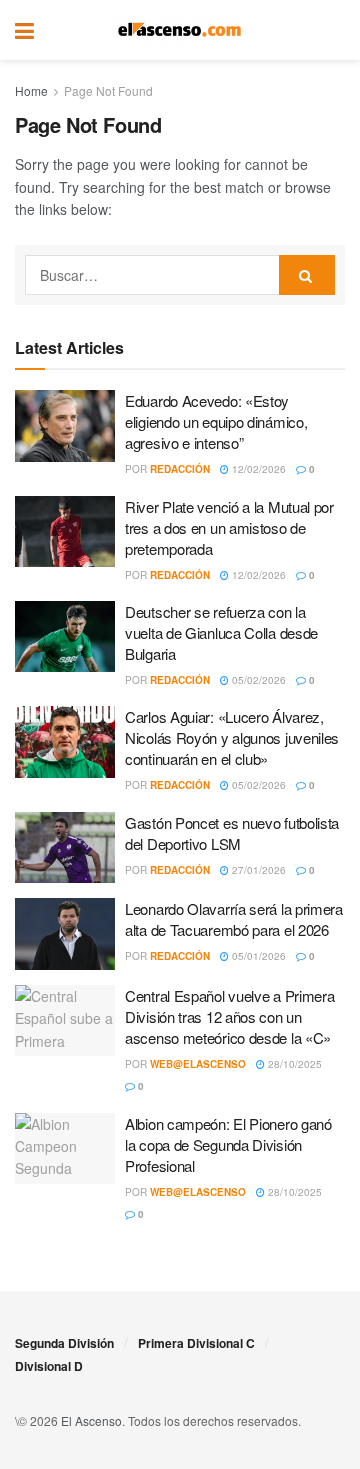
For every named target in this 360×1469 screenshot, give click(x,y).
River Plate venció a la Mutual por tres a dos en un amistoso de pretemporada (229, 527)
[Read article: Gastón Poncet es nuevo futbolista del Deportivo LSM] (65, 848)
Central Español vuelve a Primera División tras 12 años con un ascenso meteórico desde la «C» (229, 1016)
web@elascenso (198, 1064)
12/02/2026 (257, 469)
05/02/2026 (257, 680)
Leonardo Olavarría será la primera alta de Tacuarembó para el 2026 (234, 919)
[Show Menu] (24, 30)
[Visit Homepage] (179, 30)
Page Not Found (108, 90)
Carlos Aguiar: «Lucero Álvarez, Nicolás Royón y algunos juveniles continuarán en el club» (232, 737)
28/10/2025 (293, 1064)
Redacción (180, 469)
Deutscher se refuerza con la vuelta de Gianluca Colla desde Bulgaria (221, 632)
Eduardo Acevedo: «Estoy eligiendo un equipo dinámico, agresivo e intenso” (216, 421)
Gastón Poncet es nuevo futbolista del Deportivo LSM (232, 833)
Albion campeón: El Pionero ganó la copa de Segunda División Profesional (228, 1144)
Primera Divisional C (196, 1343)
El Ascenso (91, 1420)
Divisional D (49, 1366)
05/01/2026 (257, 956)
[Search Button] (335, 30)
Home (31, 90)
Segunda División (64, 1343)
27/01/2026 (257, 870)
